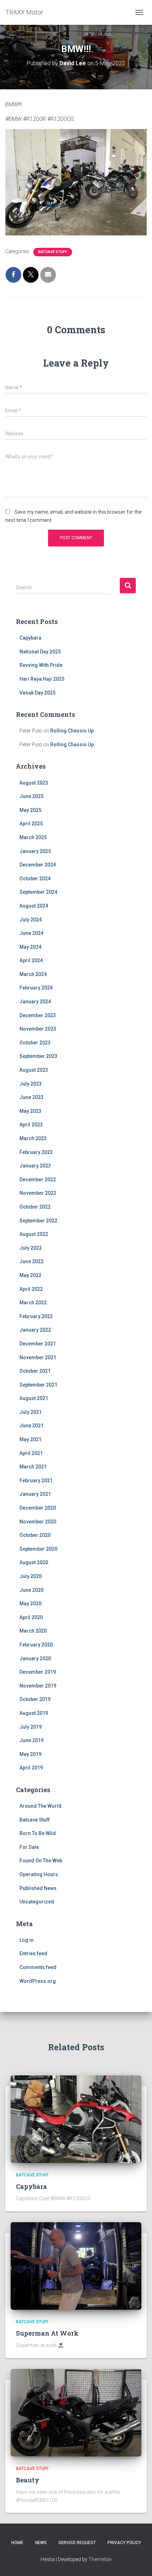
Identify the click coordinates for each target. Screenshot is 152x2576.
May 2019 (30, 1754)
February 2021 (36, 1481)
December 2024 (38, 865)
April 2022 (31, 1289)
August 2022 (34, 1234)
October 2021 (35, 1371)
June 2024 (31, 933)
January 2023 (35, 1166)
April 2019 (31, 1768)
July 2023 (31, 1084)
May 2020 (30, 1604)
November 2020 (38, 1522)
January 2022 (35, 1330)
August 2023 (34, 1070)
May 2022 (30, 1275)
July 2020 (31, 1576)
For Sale (29, 1847)
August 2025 (34, 783)
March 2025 (33, 837)
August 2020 (34, 1562)
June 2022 (31, 1261)
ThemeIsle (100, 2559)
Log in (27, 1940)
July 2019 (31, 1727)
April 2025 (31, 824)
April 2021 (31, 1453)
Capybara (30, 638)
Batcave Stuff (53, 252)
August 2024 (34, 906)
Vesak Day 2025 (37, 693)
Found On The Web (41, 1861)
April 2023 (31, 1125)
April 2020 (31, 1617)
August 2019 (34, 1713)
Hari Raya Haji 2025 (42, 679)
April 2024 (31, 960)
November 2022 (38, 1193)
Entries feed (33, 1953)
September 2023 (38, 1056)
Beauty (28, 2480)
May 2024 (30, 947)
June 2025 (31, 796)
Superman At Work (47, 2333)
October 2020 (35, 1535)
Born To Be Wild (38, 1833)
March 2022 (33, 1303)
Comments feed (38, 1967)
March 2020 (33, 1631)
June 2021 (31, 1426)
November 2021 (38, 1357)
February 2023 (36, 1152)
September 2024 (38, 892)
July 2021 (31, 1412)
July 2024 (31, 920)
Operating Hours (39, 1874)
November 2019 (38, 1686)
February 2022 (36, 1316)
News (41, 2543)
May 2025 (30, 810)
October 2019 (35, 1699)
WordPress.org (38, 1981)
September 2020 (38, 1549)
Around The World (40, 1806)
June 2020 (31, 1590)
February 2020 (36, 1645)
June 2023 (31, 1097)
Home (17, 2543)
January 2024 (35, 1002)
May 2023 (30, 1111)
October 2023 (35, 1043)
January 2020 (35, 1658)
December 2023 (38, 1015)
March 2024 (33, 974)
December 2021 (38, 1344)
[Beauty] (76, 2412)
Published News (38, 1888)
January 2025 (35, 851)
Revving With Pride (41, 665)
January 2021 (35, 1494)
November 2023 (38, 1029)
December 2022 (38, 1180)
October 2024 (35, 879)
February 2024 (36, 988)
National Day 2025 (40, 652)
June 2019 (31, 1740)
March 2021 (33, 1467)
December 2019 (38, 1672)
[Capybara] (76, 2119)
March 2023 (33, 1138)
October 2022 (35, 1207)
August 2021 (34, 1398)
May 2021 (30, 1439)
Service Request (77, 2543)
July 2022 (31, 1248)
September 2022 (38, 1221)
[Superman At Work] (76, 2265)
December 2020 (38, 1508)
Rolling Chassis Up (72, 731)
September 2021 (38, 1385)
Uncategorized (37, 1902)
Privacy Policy (124, 2543)
